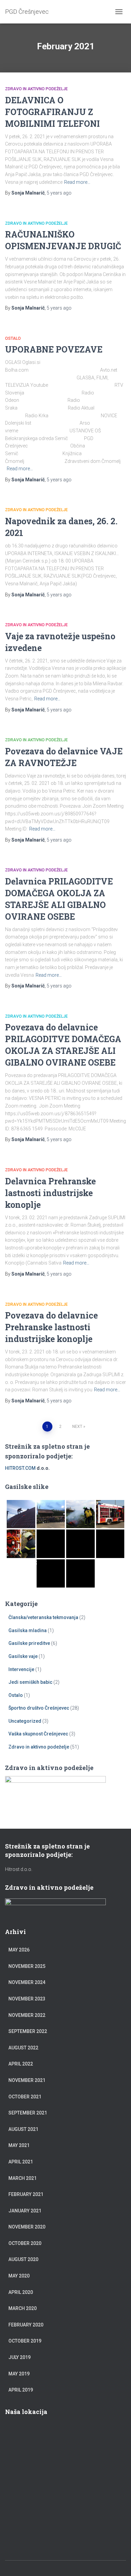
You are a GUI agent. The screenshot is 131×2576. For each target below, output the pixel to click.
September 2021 (28, 2113)
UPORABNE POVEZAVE (54, 349)
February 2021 (26, 2194)
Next (77, 1427)
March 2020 (23, 2308)
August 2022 (23, 2048)
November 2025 (27, 1966)
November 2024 (27, 1982)
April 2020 (21, 2292)
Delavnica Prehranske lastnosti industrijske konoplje (50, 1193)
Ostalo (13, 338)
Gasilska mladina (28, 1630)
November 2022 (27, 2015)
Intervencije (21, 1669)
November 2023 (27, 1999)
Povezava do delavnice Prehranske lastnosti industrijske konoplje (51, 1327)
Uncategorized (25, 1721)
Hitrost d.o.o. (19, 1869)
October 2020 (25, 2243)
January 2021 (25, 2211)
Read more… (77, 182)
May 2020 (19, 2276)
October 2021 (25, 2097)
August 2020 (23, 2259)
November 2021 (27, 2080)
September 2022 (28, 2031)
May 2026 (19, 1950)
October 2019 (25, 2341)
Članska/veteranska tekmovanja (43, 1617)
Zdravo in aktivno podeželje (36, 89)
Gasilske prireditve (29, 1643)
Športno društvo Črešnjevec (39, 1708)
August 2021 (23, 2129)
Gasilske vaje (23, 1656)
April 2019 (21, 2390)
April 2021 (21, 2162)
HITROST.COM (20, 1468)
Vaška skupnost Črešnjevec (38, 1734)
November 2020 (27, 2227)
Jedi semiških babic (30, 1682)
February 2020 (26, 2325)
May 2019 (19, 2374)
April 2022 (21, 2064)
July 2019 (19, 2357)
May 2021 (19, 2145)
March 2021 (23, 2178)
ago (59, 193)
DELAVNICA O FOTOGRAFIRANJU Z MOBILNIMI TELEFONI (52, 112)
